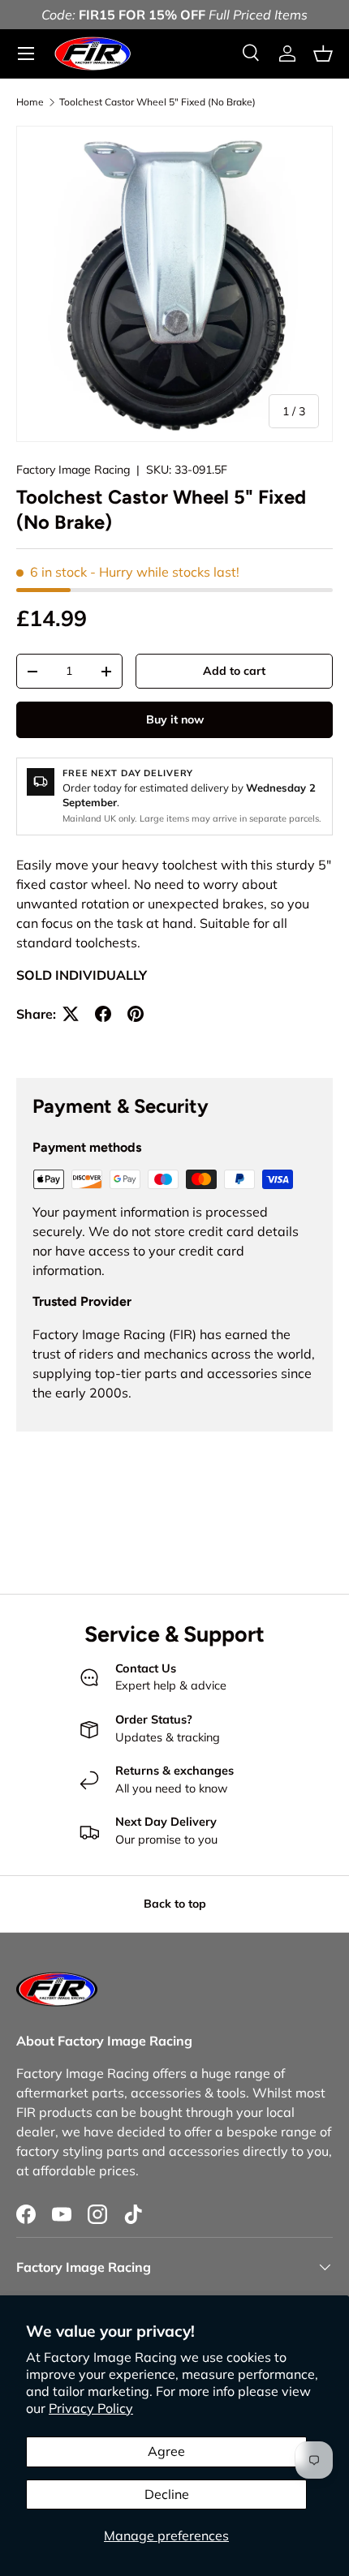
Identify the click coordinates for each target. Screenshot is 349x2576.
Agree (166, 2451)
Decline (167, 2494)
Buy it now (175, 719)
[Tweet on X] (71, 1014)
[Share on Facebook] (103, 1014)
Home (30, 102)
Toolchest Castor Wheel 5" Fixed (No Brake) (157, 102)
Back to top (175, 1904)
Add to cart (234, 671)
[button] (323, 54)
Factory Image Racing (73, 470)
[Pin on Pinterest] (136, 1014)
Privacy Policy (91, 2408)
